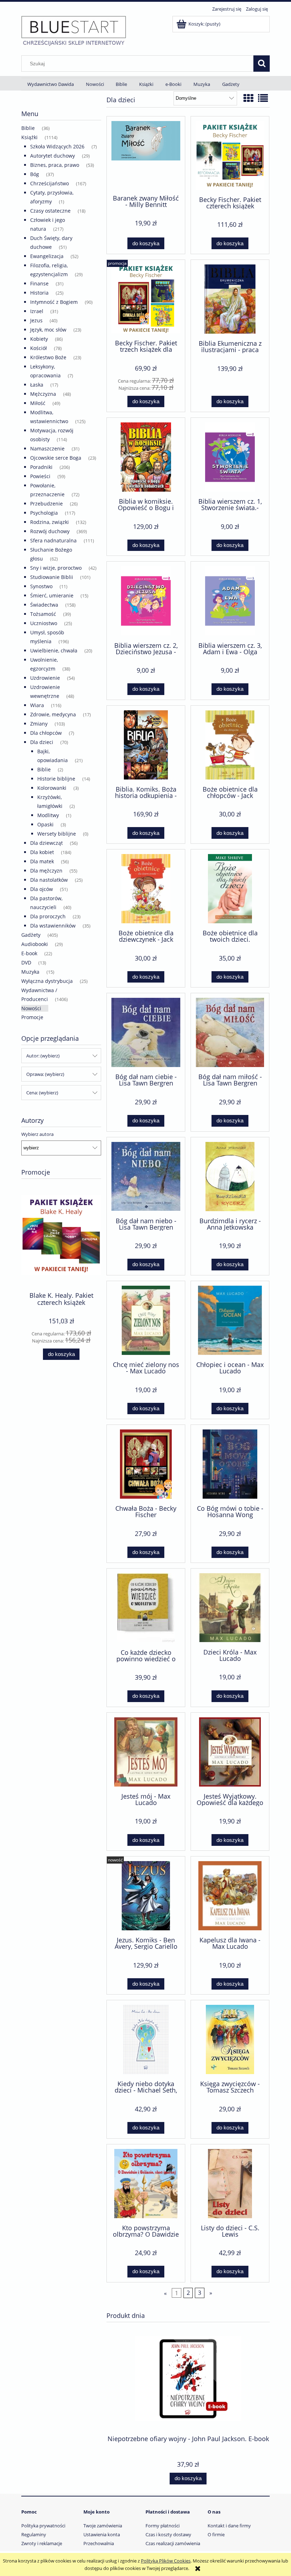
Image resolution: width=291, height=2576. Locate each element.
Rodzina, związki (50, 522)
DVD (26, 962)
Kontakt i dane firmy (229, 2526)
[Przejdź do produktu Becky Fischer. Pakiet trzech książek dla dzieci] (146, 299)
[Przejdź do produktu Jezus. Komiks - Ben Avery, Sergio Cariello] (146, 1896)
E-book (29, 953)
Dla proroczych (48, 916)
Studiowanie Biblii (52, 577)
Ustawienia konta (102, 2534)
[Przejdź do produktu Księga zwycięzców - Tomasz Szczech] (230, 2039)
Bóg (35, 174)
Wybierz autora (37, 1134)
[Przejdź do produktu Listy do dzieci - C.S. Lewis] (230, 2184)
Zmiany (39, 724)
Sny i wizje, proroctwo (56, 568)
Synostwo (41, 586)
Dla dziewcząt (46, 843)
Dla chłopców (46, 733)
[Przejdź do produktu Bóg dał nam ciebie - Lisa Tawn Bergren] (146, 1032)
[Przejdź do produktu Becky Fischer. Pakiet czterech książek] (230, 155)
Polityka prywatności (43, 2526)
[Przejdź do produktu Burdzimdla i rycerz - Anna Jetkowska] (230, 1177)
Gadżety (31, 935)
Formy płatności (163, 2526)
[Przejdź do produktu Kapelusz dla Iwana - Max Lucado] (230, 1896)
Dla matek (42, 861)
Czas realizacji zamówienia (173, 2543)
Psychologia (44, 513)
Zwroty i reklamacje (42, 2543)
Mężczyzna (43, 394)
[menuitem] (51, 84)
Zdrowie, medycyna (53, 714)
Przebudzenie (46, 504)
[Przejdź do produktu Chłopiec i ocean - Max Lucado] (230, 1320)
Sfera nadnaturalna (53, 540)
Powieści (40, 476)
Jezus (36, 320)
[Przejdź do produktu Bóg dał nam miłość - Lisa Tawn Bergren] (230, 1032)
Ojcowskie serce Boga (56, 458)
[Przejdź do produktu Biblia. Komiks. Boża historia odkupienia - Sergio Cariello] (146, 745)
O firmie (216, 2534)
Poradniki (41, 467)
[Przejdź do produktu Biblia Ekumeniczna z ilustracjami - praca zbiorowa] (230, 299)
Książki (29, 137)
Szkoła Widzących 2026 (57, 146)
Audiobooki (35, 944)
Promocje (32, 1017)
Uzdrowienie (45, 678)
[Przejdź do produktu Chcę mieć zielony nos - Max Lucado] (146, 1320)
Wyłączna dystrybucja (47, 981)
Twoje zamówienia (103, 2526)
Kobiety (39, 339)
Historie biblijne (56, 779)
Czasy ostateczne (50, 211)
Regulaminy (34, 2534)
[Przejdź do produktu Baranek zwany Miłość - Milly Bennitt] (146, 155)
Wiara (37, 705)
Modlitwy (48, 815)
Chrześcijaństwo (50, 183)
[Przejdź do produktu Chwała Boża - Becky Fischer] (146, 1464)
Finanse (39, 283)
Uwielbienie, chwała (54, 650)
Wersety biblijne (57, 834)
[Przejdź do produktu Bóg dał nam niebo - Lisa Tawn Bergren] (146, 1177)
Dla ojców (42, 889)
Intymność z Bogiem (54, 302)
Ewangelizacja (47, 256)
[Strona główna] (74, 31)
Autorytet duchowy (53, 156)
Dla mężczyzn (46, 871)
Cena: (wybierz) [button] (42, 1093)
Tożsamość (43, 614)
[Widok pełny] (263, 98)
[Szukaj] (262, 64)
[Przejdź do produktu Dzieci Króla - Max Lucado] (230, 1608)
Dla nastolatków (49, 880)
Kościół (39, 348)
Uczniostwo (44, 623)
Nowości (31, 1008)
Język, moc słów (48, 330)
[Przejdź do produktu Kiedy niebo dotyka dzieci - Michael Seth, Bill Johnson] (146, 2039)
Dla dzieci (42, 742)
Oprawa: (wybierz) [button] (45, 1074)
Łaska (37, 385)
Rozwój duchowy (50, 531)
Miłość (38, 403)
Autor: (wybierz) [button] (43, 1056)
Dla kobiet (42, 852)
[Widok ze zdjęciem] (248, 98)
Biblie (28, 128)
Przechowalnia (99, 2543)
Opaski (45, 824)
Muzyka (30, 972)
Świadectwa (44, 605)
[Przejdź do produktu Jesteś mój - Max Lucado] (146, 1752)
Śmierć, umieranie (52, 595)
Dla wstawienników (53, 926)
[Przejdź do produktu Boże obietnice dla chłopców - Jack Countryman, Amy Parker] (230, 745)
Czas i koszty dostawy (168, 2534)
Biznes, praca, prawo (55, 165)
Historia (39, 293)
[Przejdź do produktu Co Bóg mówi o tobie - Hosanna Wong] (230, 1464)
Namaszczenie (47, 449)
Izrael (37, 311)
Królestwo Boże (48, 357)
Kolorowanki (52, 788)
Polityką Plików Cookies (166, 2561)
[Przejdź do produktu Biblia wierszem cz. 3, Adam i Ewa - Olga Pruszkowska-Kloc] (230, 601)
